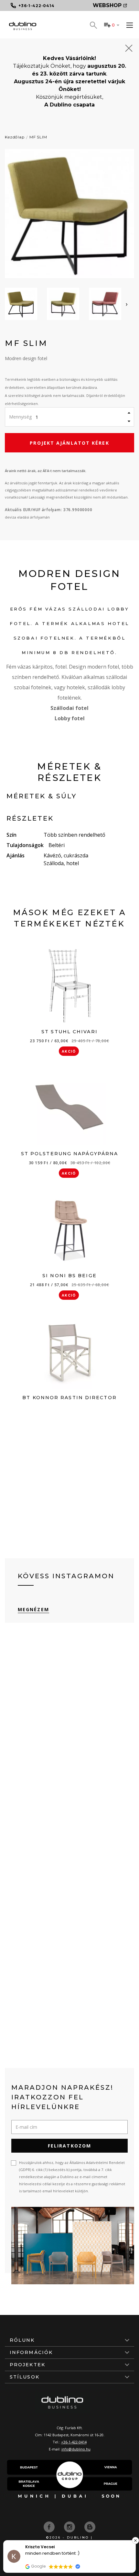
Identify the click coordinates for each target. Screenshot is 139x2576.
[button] (135, 2541)
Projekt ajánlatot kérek (69, 443)
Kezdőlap (15, 137)
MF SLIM (38, 137)
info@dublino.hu (76, 2449)
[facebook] (50, 2526)
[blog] (90, 2526)
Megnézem (33, 1609)
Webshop (107, 5)
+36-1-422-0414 (74, 2442)
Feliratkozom (69, 2146)
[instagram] (70, 2526)
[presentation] (127, 304)
